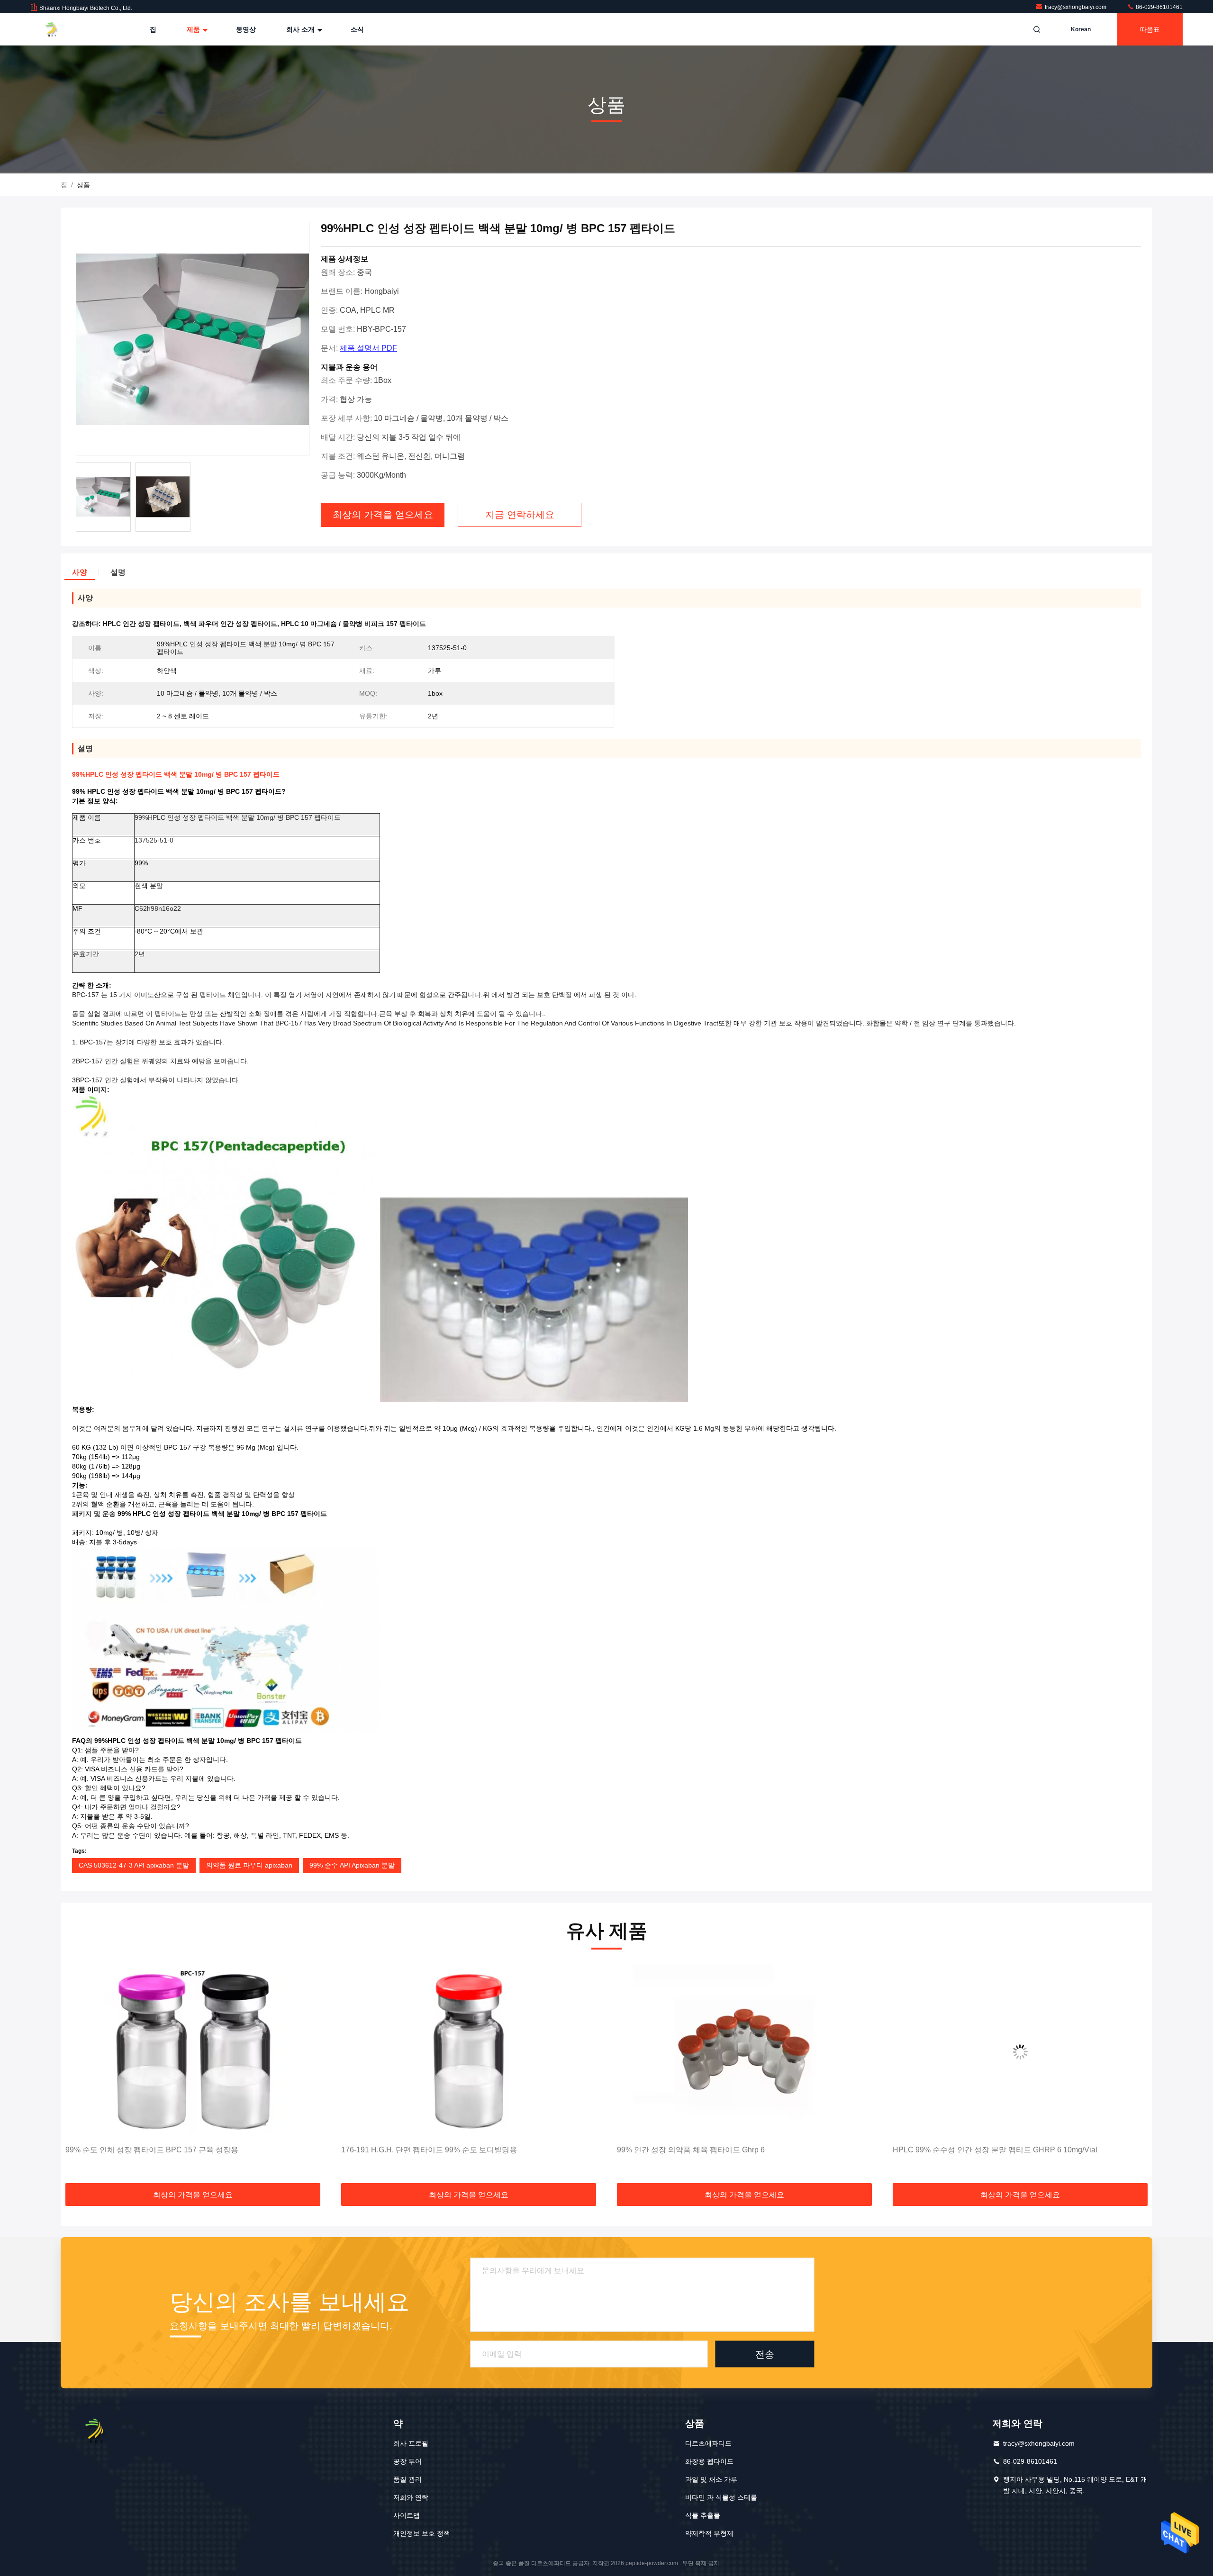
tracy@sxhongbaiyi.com (1076, 7)
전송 (765, 2354)
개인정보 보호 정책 (422, 2533)
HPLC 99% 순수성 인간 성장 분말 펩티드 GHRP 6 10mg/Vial (719, 2150)
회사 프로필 (411, 2443)
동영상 (246, 29)
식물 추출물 (703, 2515)
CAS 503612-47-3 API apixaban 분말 (134, 1865)
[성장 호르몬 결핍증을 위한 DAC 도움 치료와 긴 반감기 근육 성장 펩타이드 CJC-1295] (1020, 2052)
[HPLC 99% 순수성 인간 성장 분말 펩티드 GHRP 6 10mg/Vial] (744, 2052)
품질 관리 (407, 2479)
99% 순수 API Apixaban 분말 (352, 1865)
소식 (357, 29)
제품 (194, 29)
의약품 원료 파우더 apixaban (249, 1865)
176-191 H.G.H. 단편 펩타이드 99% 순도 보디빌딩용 (153, 2150)
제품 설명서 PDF (368, 348)
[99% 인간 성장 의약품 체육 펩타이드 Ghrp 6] (469, 2052)
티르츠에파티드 (708, 2443)
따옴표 (1150, 29)
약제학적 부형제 (709, 2533)
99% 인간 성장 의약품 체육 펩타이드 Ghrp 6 (415, 2150)
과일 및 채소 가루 (711, 2479)
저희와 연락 (411, 2497)
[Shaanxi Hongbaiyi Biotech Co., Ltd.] (60, 29)
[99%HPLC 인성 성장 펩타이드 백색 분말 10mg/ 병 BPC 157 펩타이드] (193, 339)
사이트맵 (407, 2515)
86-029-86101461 (1159, 7)
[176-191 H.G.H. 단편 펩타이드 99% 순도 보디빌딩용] (193, 2052)
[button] (78, 2074)
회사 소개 (301, 29)
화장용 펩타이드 (709, 2461)
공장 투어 (407, 2461)
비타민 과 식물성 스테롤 (721, 2497)
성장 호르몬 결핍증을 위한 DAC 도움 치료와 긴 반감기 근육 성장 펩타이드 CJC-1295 (1018, 2155)
